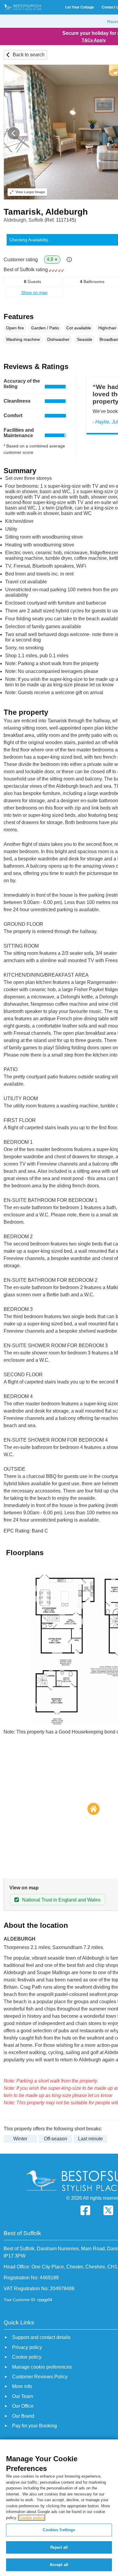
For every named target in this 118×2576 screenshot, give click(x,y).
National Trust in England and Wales (61, 1900)
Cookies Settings (59, 2530)
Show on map (34, 292)
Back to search (29, 55)
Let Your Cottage (80, 7)
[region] (59, 2508)
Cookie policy (32, 2518)
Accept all (59, 2565)
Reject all (59, 2547)
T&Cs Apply (94, 40)
